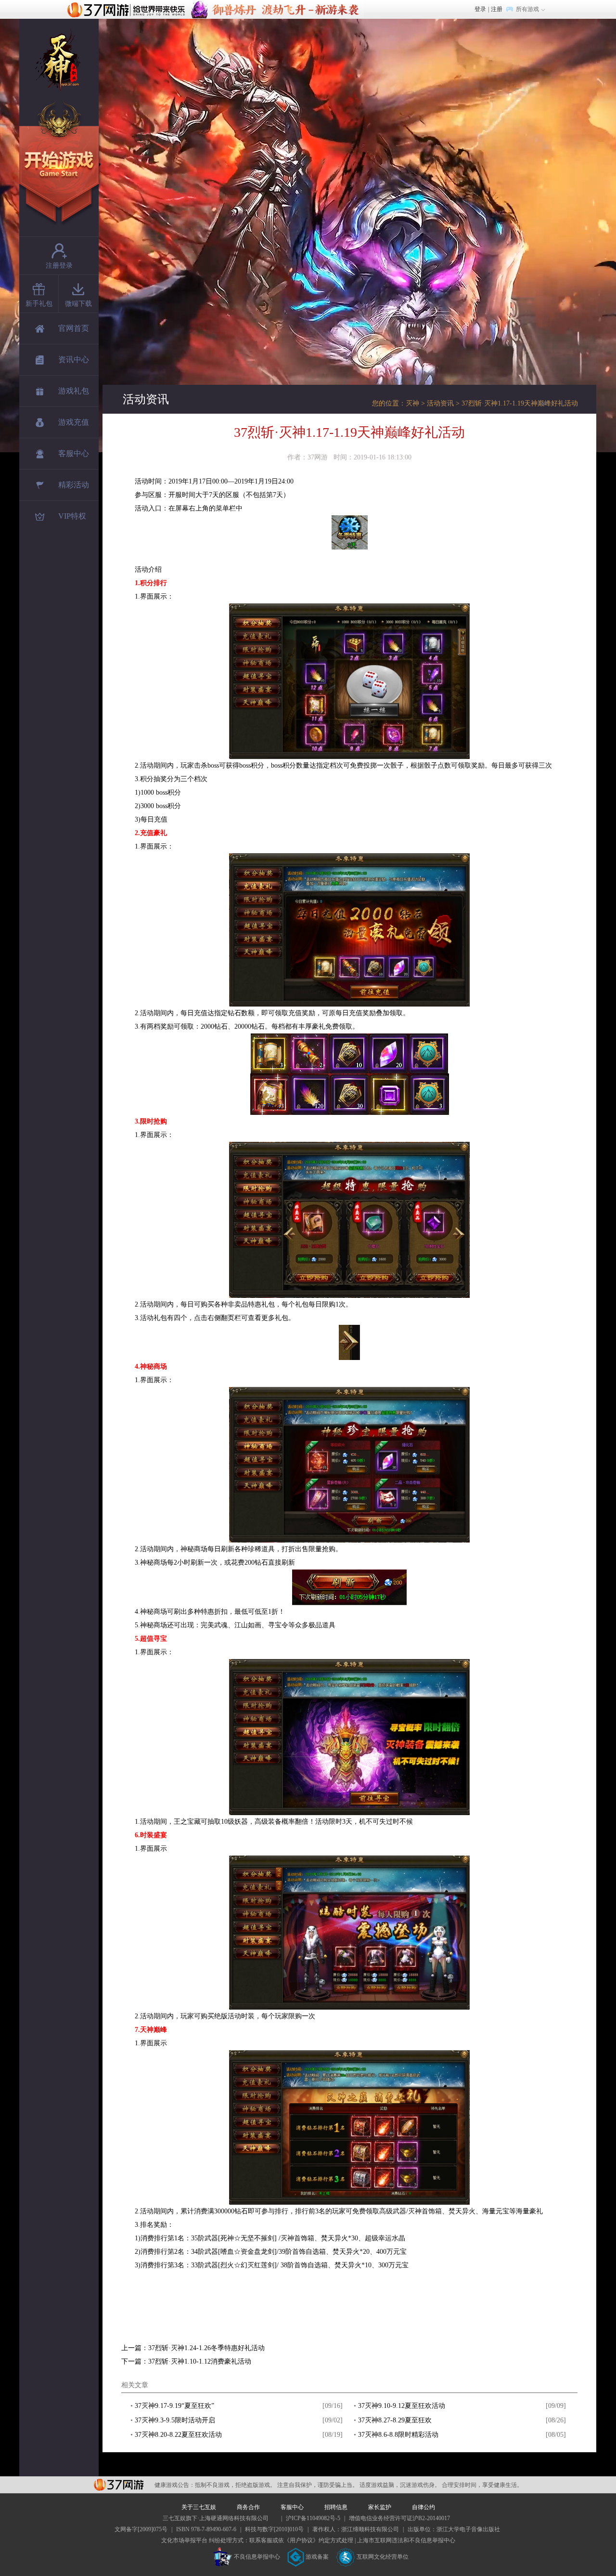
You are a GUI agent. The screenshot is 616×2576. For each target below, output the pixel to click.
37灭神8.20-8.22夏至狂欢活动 (178, 2435)
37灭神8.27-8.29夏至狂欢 (395, 2420)
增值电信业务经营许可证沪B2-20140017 (399, 2518)
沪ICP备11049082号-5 (313, 2518)
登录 (480, 9)
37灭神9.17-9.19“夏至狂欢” (174, 2406)
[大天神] (277, 4)
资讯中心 (74, 360)
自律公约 (423, 2507)
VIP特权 (72, 516)
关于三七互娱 (199, 2507)
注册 (497, 9)
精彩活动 (74, 485)
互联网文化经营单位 (383, 2557)
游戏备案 (317, 2557)
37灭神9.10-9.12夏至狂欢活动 (402, 2406)
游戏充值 (74, 422)
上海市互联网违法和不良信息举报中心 (406, 2540)
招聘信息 (336, 2507)
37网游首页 (128, 9)
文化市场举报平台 (184, 2540)
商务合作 (248, 2507)
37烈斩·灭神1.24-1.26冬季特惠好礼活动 (206, 2348)
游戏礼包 (74, 391)
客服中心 (74, 453)
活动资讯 (440, 403)
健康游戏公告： (175, 2485)
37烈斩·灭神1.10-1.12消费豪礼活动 (200, 2361)
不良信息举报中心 (257, 2557)
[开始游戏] (60, 164)
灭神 (412, 403)
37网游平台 (119, 2485)
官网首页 (74, 328)
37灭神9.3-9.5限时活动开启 (175, 2420)
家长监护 (380, 2507)
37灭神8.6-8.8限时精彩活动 (398, 2435)
